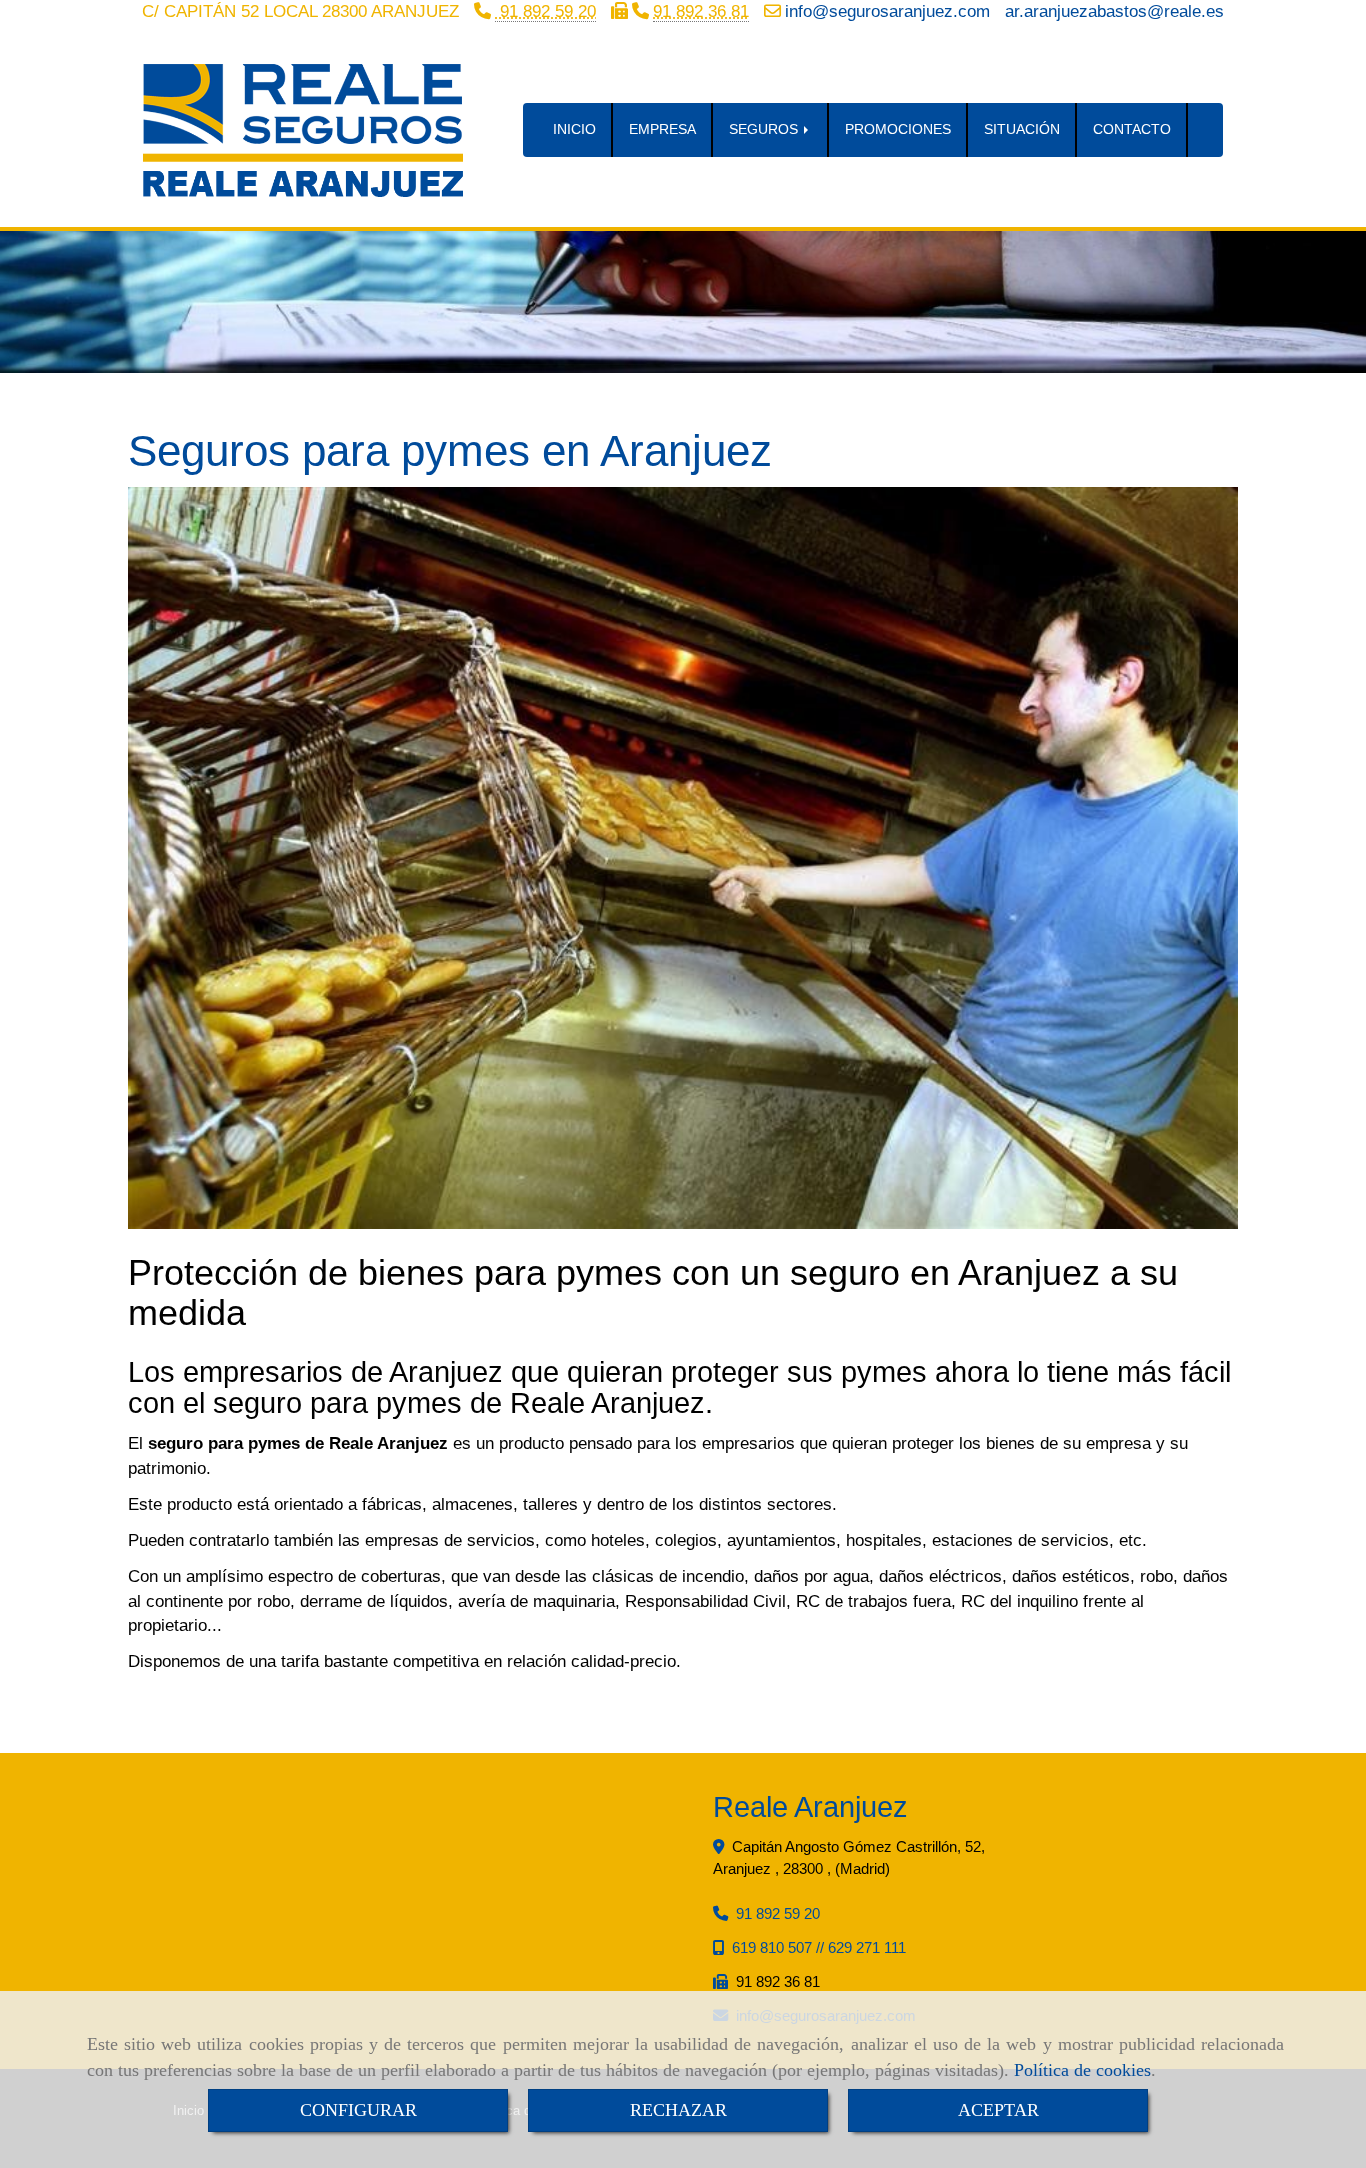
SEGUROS (765, 129)
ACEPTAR (998, 2110)
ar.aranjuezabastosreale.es (1114, 11)
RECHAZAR (678, 2110)
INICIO (574, 129)
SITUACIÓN (1022, 129)
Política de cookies (1082, 2070)
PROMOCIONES (898, 129)
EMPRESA (662, 129)
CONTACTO (1132, 129)
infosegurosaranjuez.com (887, 11)
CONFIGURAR (358, 2110)
